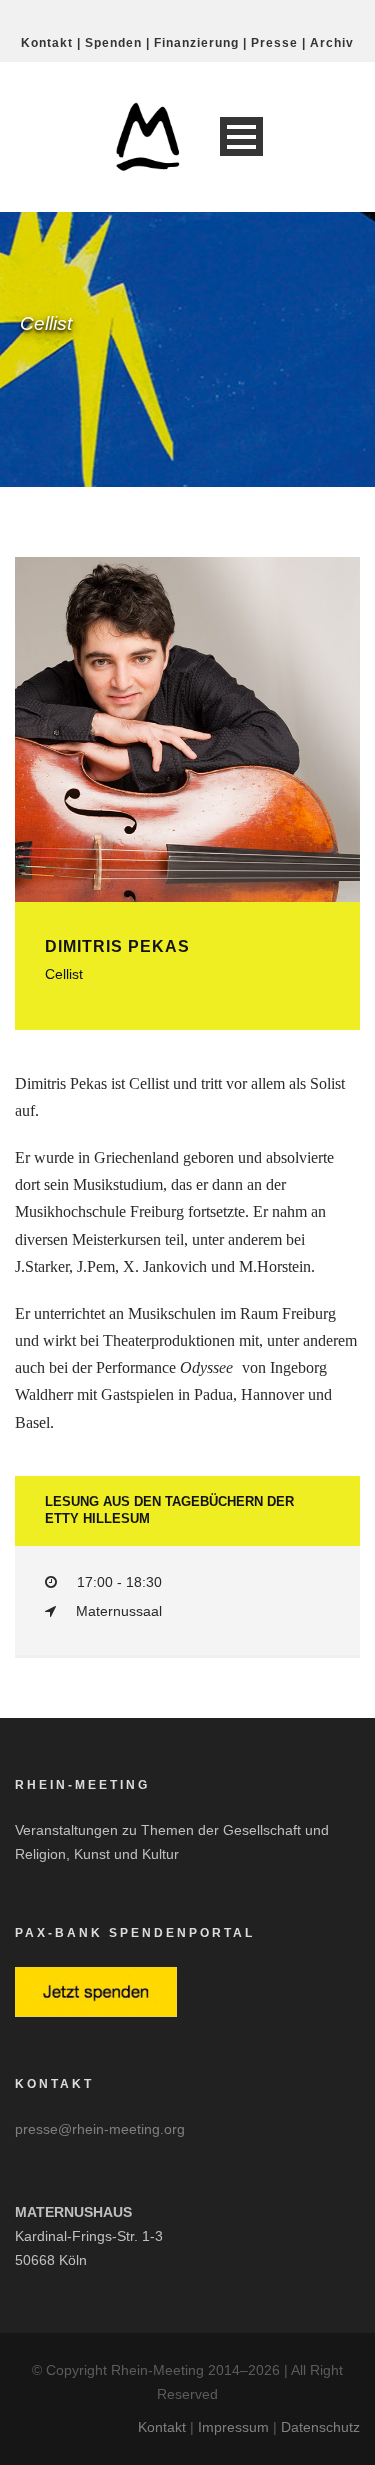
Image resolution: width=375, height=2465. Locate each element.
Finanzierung (196, 43)
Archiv (332, 43)
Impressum (233, 2427)
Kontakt (47, 43)
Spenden (113, 43)
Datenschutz (320, 2427)
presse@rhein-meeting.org (100, 2129)
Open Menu (241, 136)
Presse (274, 43)
